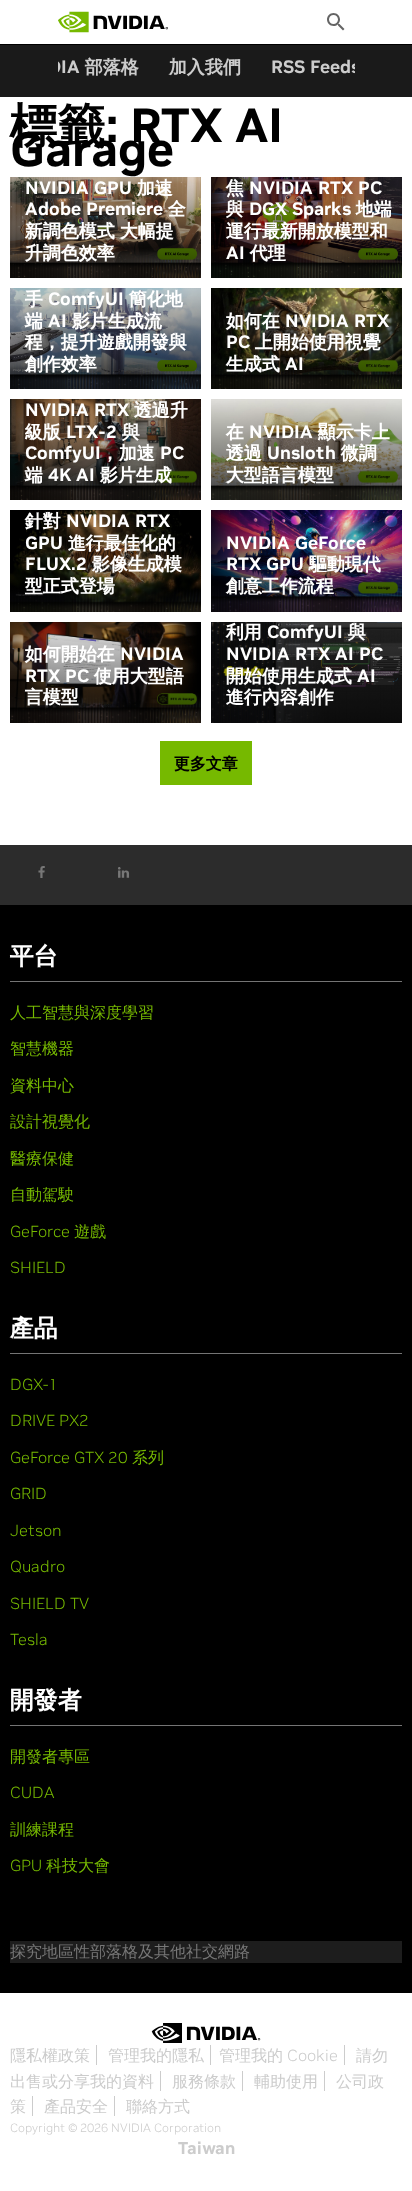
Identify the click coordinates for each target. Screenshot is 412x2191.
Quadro (37, 1566)
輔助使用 (286, 2081)
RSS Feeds (315, 66)
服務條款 (204, 2081)
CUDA (32, 1792)
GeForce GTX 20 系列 (87, 1457)
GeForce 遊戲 (58, 1231)
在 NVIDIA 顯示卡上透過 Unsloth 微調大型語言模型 (308, 453)
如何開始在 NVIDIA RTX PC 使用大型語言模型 (104, 675)
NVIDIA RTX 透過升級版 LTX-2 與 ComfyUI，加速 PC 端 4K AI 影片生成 (106, 442)
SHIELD (38, 1267)
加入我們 (205, 66)
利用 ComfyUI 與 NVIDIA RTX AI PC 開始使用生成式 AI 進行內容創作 (304, 664)
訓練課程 (42, 1829)
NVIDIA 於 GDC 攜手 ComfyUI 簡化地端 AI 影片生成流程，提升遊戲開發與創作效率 (106, 320)
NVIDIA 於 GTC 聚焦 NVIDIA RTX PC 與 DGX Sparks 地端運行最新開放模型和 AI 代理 (309, 209)
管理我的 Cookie (278, 2055)
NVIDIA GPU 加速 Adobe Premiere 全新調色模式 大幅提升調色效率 (105, 220)
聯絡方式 (158, 2106)
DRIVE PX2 (49, 1420)
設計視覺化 (50, 1121)
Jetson (36, 1530)
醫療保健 (42, 1158)
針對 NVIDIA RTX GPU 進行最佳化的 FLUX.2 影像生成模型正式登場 (103, 553)
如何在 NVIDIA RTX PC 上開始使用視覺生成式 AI (307, 342)
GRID (28, 1493)
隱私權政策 (50, 2055)
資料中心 (42, 1085)
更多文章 (206, 763)
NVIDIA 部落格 (77, 66)
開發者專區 (50, 1756)
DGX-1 (34, 1384)
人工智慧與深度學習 (82, 1012)
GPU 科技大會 (60, 1865)
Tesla (29, 1639)
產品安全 (76, 2106)
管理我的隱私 (156, 2055)
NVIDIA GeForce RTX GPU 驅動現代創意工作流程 (303, 564)
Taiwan (206, 2148)
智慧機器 (42, 1048)
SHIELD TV (49, 1603)
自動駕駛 (42, 1194)
